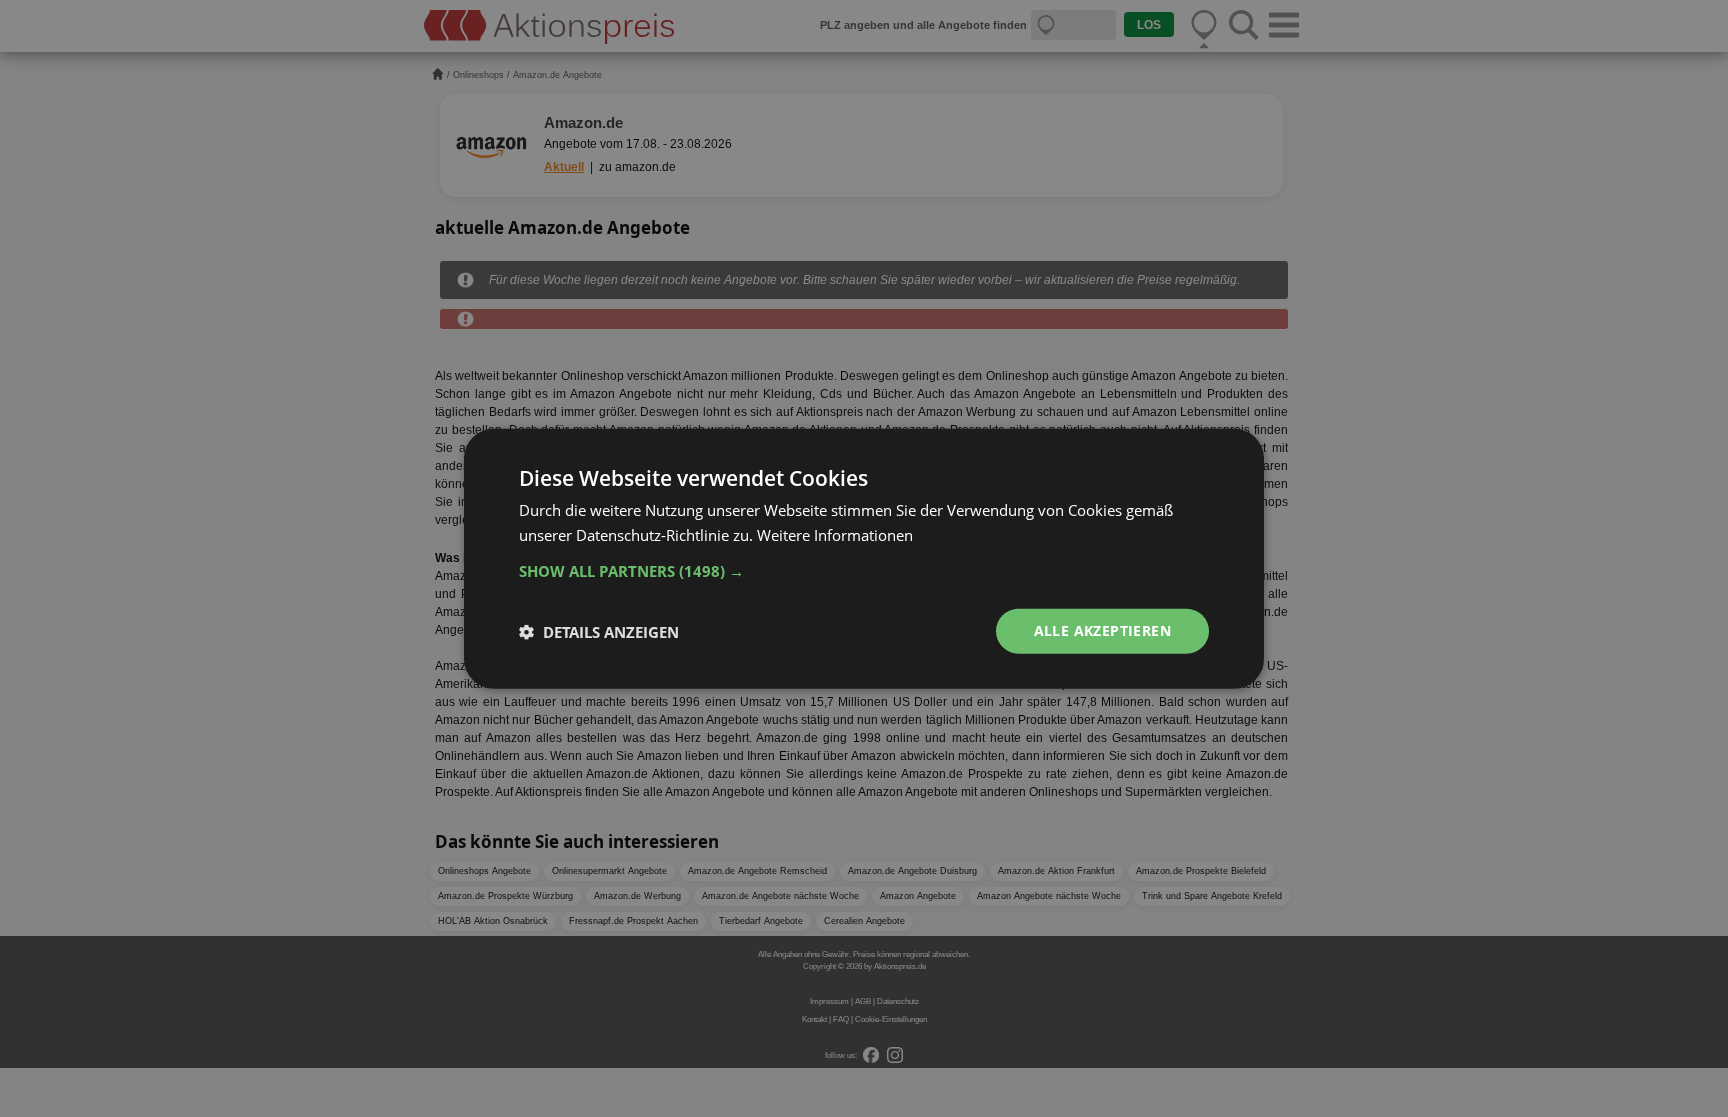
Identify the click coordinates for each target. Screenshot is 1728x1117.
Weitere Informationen (835, 534)
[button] (864, 571)
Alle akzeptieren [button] (1102, 630)
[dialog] (864, 558)
